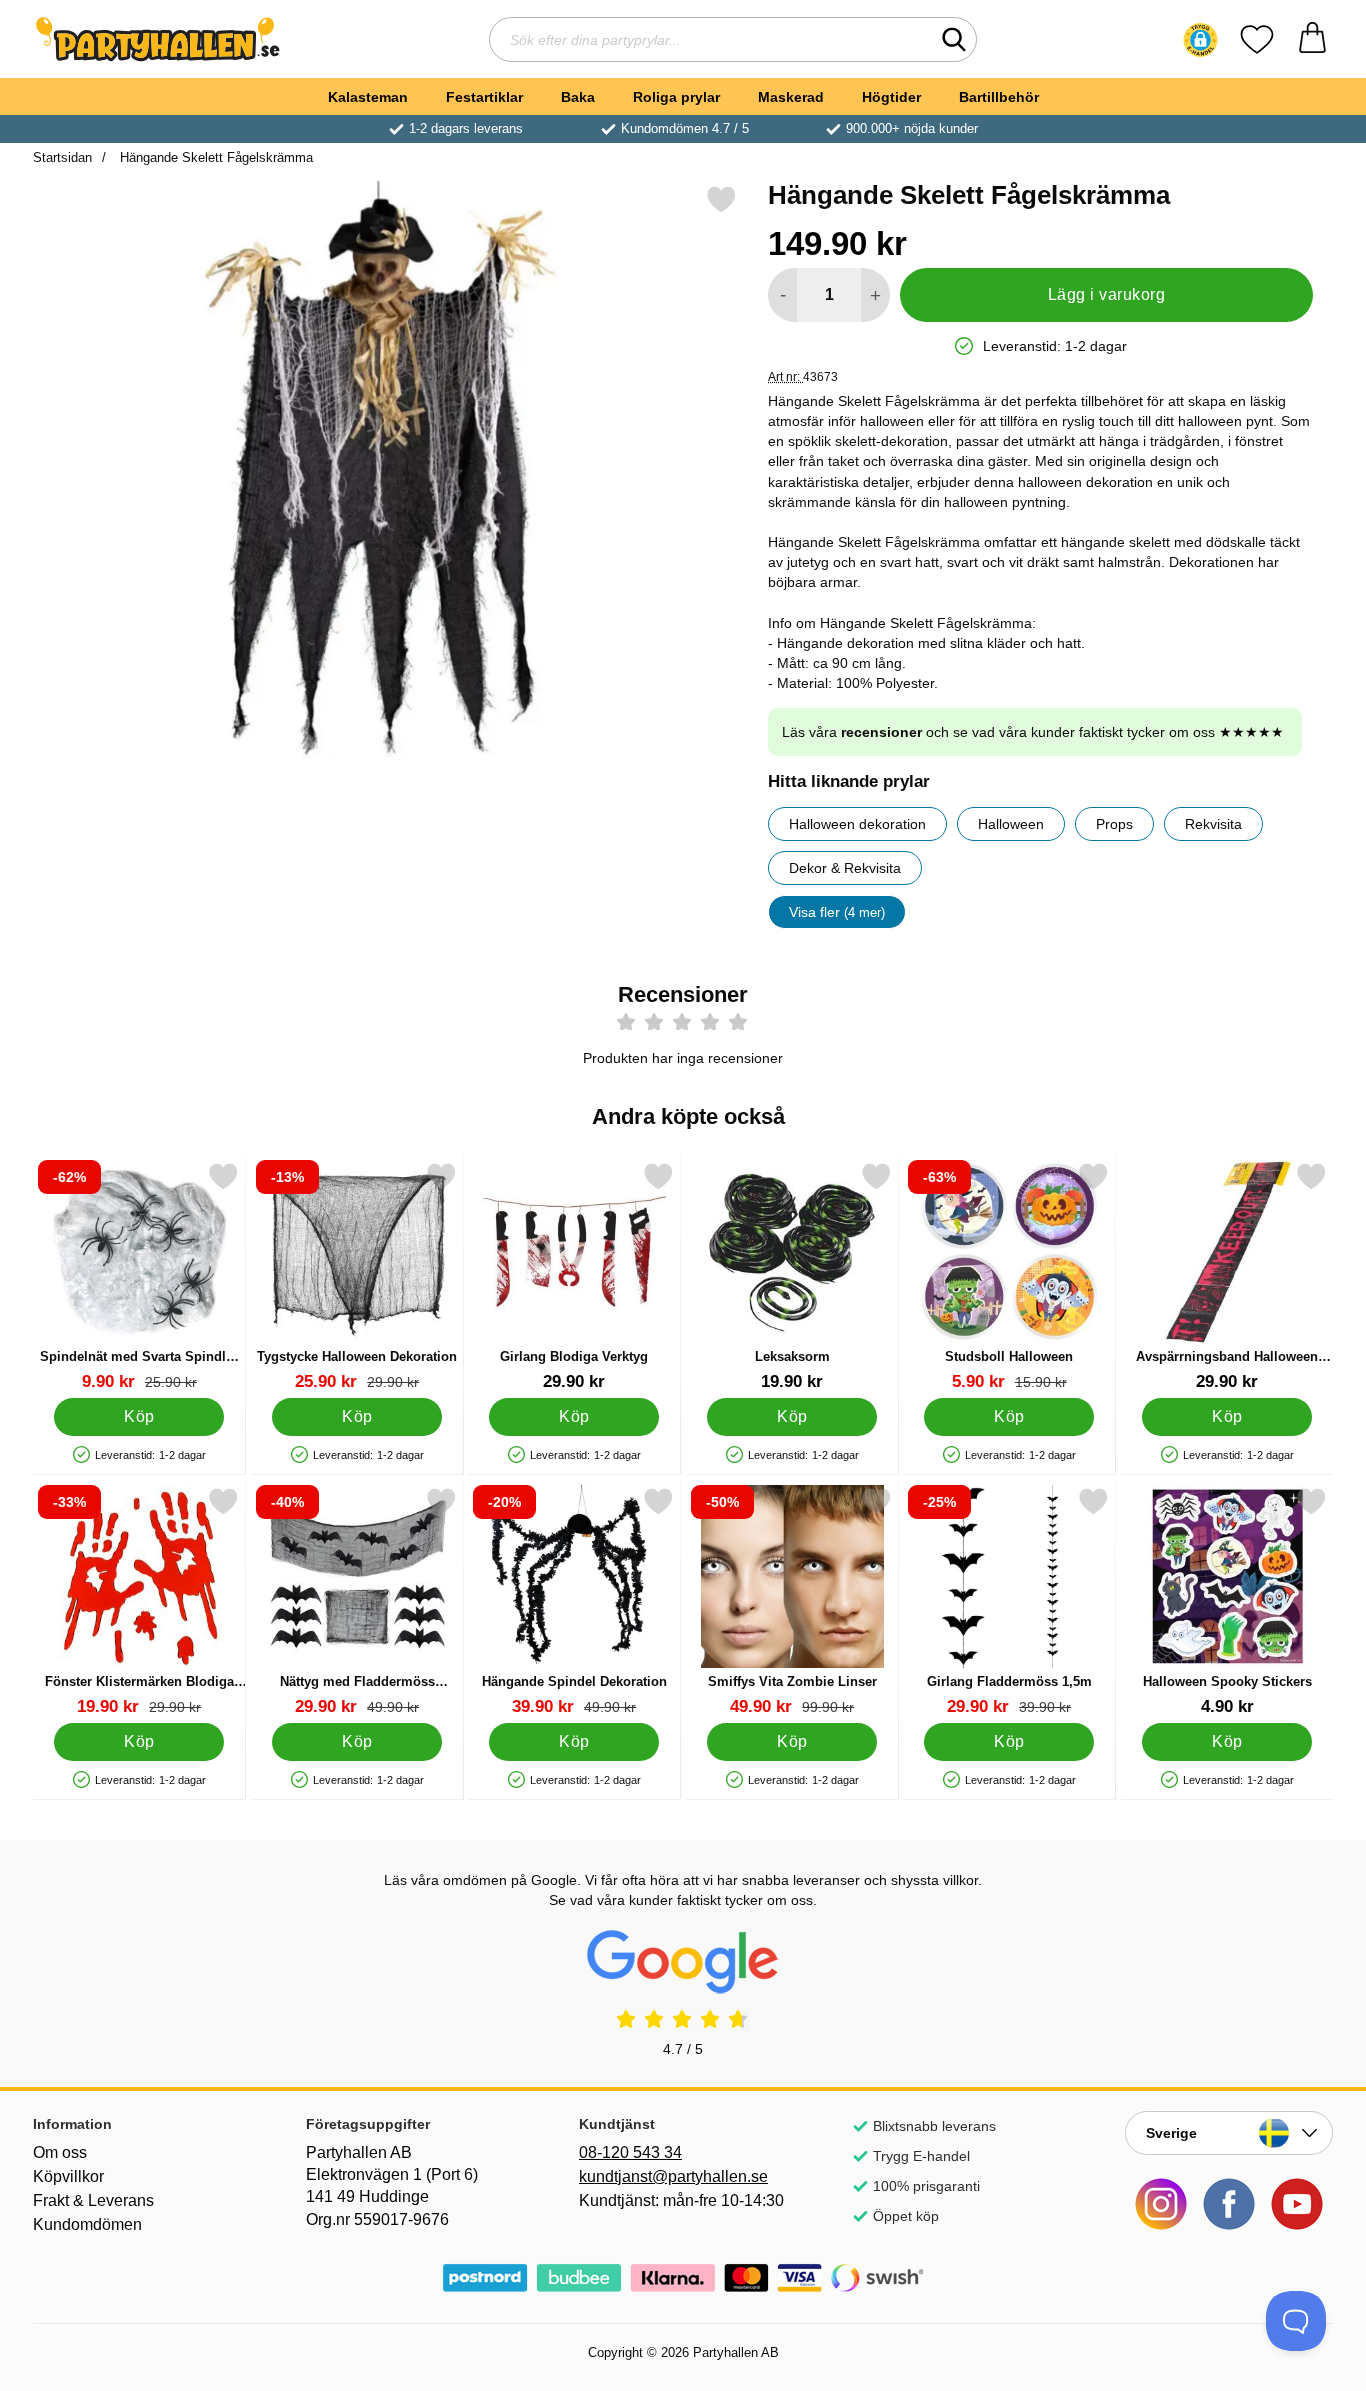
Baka (578, 97)
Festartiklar (484, 97)
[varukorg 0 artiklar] (1312, 39)
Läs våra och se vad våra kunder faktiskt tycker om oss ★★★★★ (1033, 732)
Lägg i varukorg (1106, 294)
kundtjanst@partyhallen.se (673, 2176)
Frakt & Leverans (93, 2200)
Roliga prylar (676, 97)
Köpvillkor (68, 2176)
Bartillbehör (999, 97)
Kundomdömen (87, 2224)
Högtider (891, 97)
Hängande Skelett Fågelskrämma (214, 157)
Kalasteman (368, 97)
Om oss (60, 2152)
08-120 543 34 (630, 2152)
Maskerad (791, 97)
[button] (1200, 40)
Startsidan (62, 157)
